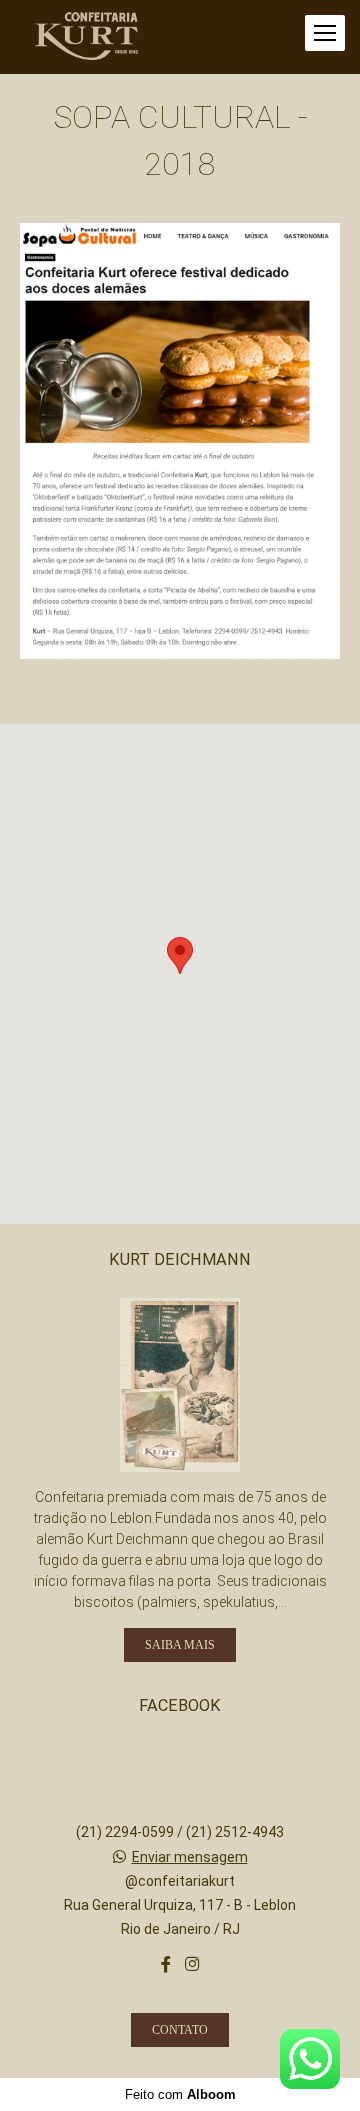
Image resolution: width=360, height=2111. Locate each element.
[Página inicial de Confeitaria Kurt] (86, 37)
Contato (180, 2030)
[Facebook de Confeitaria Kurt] (166, 1964)
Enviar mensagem (190, 1857)
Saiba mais (180, 1645)
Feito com (180, 2094)
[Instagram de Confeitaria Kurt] (192, 1964)
